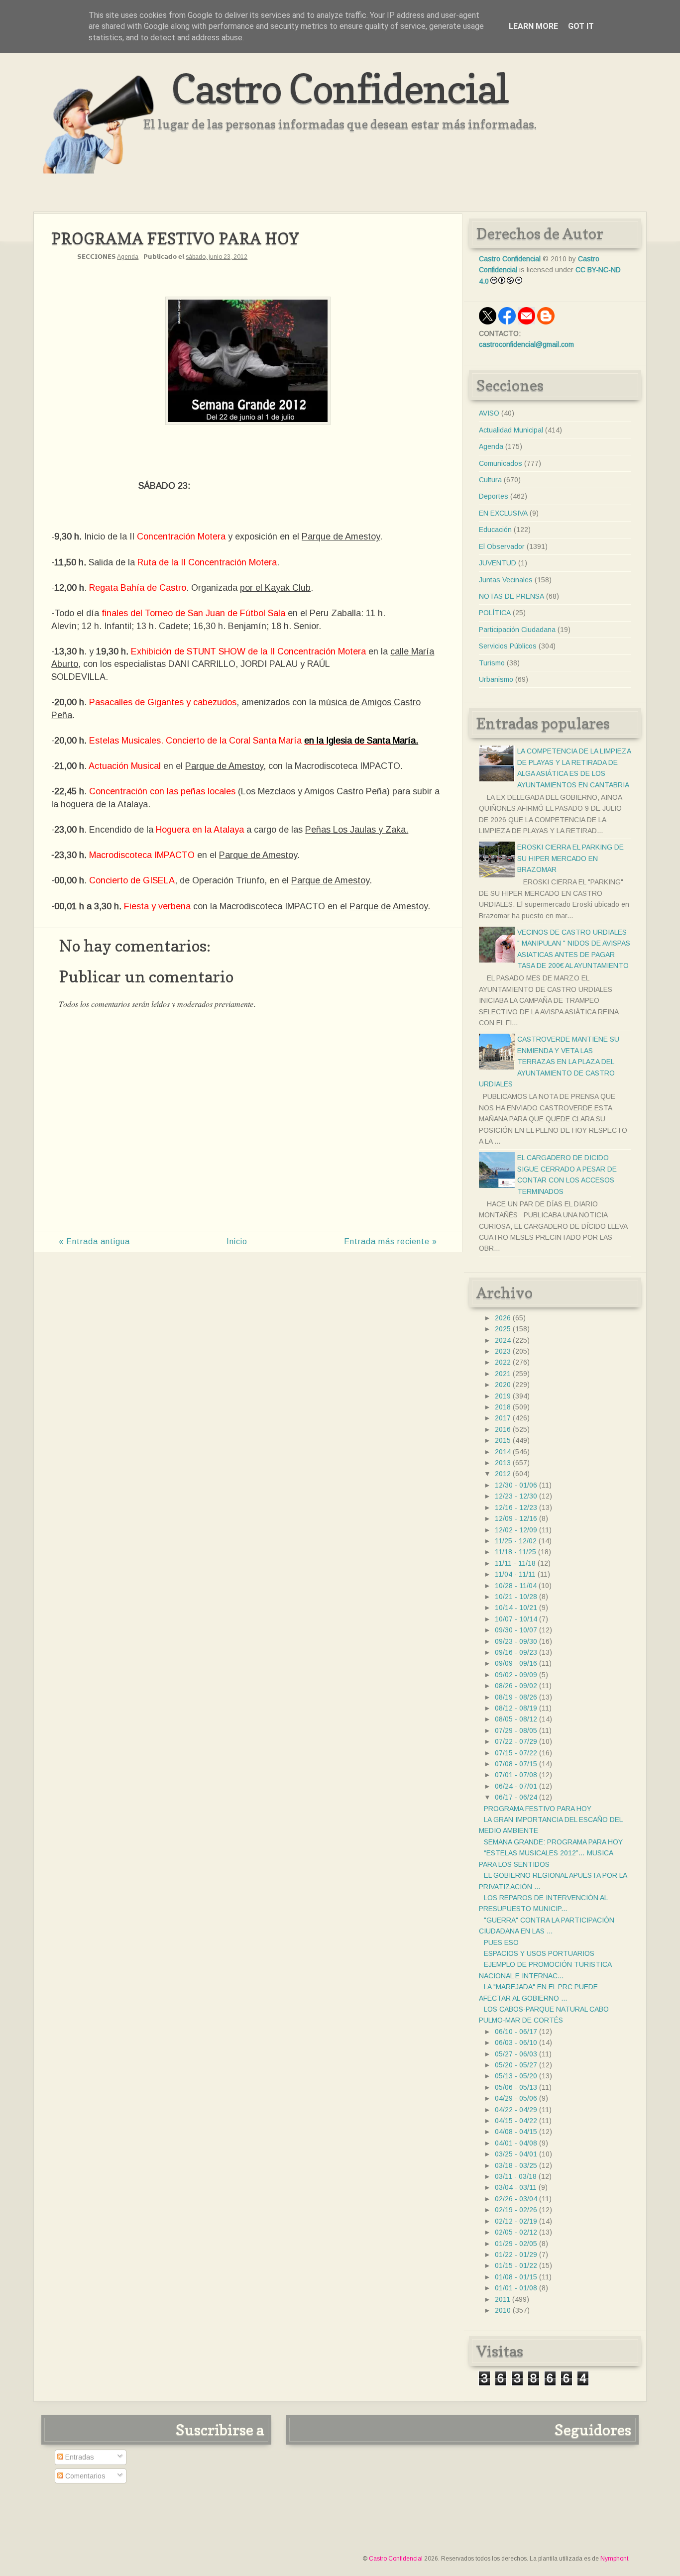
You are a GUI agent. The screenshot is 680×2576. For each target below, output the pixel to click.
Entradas (79, 2457)
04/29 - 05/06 (516, 2098)
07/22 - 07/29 (516, 1741)
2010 (503, 2310)
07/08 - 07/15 (516, 1764)
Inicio (237, 1241)
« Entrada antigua (94, 1241)
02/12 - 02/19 (516, 2221)
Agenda (128, 257)
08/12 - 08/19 (516, 1708)
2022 (503, 1362)
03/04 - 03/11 (516, 2187)
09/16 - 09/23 (516, 1652)
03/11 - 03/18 (516, 2176)
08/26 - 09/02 (516, 1686)
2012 (503, 1474)
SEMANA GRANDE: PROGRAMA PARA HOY (553, 1842)
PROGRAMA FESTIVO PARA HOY (538, 1809)
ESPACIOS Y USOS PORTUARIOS (539, 1953)
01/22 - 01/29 (516, 2254)
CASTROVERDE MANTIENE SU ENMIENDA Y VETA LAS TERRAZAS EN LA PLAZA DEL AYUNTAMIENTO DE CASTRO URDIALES (549, 1062)
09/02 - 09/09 (516, 1675)
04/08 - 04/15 (516, 2132)
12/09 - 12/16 (516, 1518)
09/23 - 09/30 (516, 1641)
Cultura (490, 480)
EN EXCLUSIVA (503, 513)
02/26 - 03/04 (516, 2199)
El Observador (502, 546)
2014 (503, 1452)
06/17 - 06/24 (516, 1797)
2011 (503, 2299)
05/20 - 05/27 (516, 2065)
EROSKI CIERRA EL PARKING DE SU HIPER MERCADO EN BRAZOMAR (570, 858)
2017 (503, 1418)
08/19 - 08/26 (516, 1697)
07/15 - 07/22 (516, 1753)
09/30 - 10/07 (516, 1630)
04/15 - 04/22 (516, 2121)
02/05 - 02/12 (516, 2232)
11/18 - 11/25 (515, 1552)
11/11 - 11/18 (515, 1563)
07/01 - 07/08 (516, 1775)
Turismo (492, 663)
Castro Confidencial (340, 88)
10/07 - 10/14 (516, 1619)
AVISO (489, 413)
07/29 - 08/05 (516, 1730)
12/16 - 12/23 (516, 1507)
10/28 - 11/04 (516, 1586)
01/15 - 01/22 (516, 2265)
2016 (503, 1429)
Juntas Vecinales (506, 580)
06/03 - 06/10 (516, 2042)
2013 (503, 1463)
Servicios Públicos (508, 646)
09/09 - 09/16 (516, 1663)
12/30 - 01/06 (516, 1485)
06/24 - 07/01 (516, 1786)
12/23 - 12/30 (516, 1496)
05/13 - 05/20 (516, 2076)
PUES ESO (501, 1942)
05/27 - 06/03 (516, 2054)
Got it (581, 26)
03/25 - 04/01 (516, 2154)
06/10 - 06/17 (516, 2032)
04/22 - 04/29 (516, 2110)
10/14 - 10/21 (516, 1608)
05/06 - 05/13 (516, 2087)
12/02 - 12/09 (516, 1530)
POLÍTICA (495, 613)
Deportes (494, 496)
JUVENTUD (498, 563)
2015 (503, 1440)
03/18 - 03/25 (516, 2165)
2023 (503, 1351)
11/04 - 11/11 (515, 1574)
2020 (503, 1385)
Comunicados (501, 463)
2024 (503, 1340)
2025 (503, 1329)
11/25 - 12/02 (516, 1541)
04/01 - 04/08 (516, 2143)
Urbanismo (496, 679)
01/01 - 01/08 (516, 2288)
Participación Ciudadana (517, 630)
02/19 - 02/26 (516, 2210)
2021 (503, 1374)
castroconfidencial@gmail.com (526, 344)
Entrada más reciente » (391, 1241)
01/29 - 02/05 (516, 2244)
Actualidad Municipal (511, 430)
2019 (503, 1396)
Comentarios (84, 2476)
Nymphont (614, 2559)
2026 (503, 1318)
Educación (495, 530)
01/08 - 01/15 (516, 2277)
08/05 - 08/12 (516, 1719)
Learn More (533, 26)
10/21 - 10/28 (516, 1597)
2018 (503, 1407)
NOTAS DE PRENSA (511, 596)
